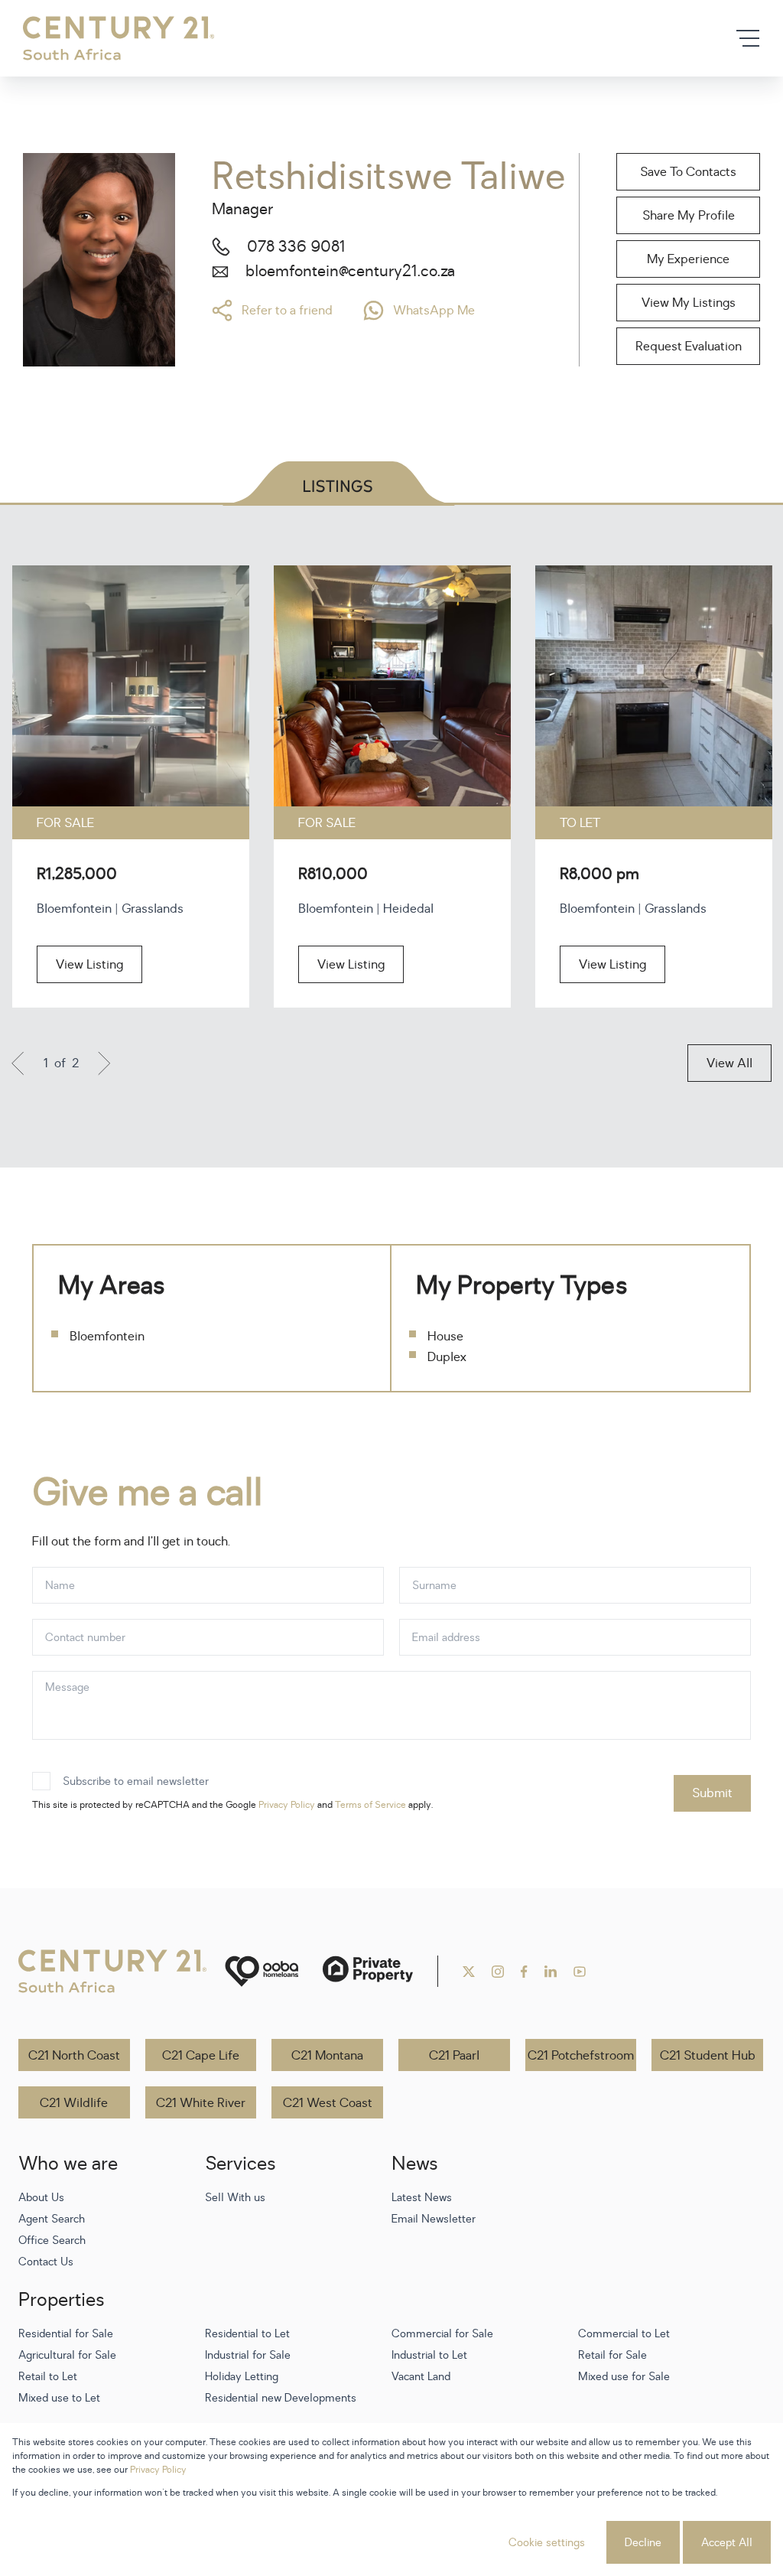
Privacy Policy (287, 1805)
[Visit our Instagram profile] (498, 1972)
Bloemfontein (107, 1337)
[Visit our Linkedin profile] (551, 1972)
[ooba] (262, 1971)
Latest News (422, 2198)
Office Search (52, 2241)
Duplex (447, 1357)
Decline (643, 2543)
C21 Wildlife (74, 2103)
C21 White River (201, 2103)
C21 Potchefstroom (581, 2056)
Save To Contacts (688, 172)
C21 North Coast (74, 2056)
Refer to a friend (287, 311)
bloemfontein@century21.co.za (350, 272)
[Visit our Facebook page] (524, 1972)
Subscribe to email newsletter (136, 1781)
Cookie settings (547, 2543)
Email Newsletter (434, 2219)
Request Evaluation (689, 347)
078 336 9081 (296, 247)
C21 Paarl (454, 2056)
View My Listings (689, 303)
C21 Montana (327, 2056)
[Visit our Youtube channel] (580, 1972)
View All (729, 1063)
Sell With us (235, 2198)
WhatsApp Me (434, 311)
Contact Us (46, 2262)
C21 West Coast (328, 2103)
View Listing (89, 965)
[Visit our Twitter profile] (469, 1972)
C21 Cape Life (201, 2056)
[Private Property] (368, 1971)
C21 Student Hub (708, 2056)
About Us (41, 2198)
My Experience (688, 259)
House (445, 1337)
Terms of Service (370, 1805)
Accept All (727, 2543)
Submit (712, 1793)
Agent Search (52, 2219)
